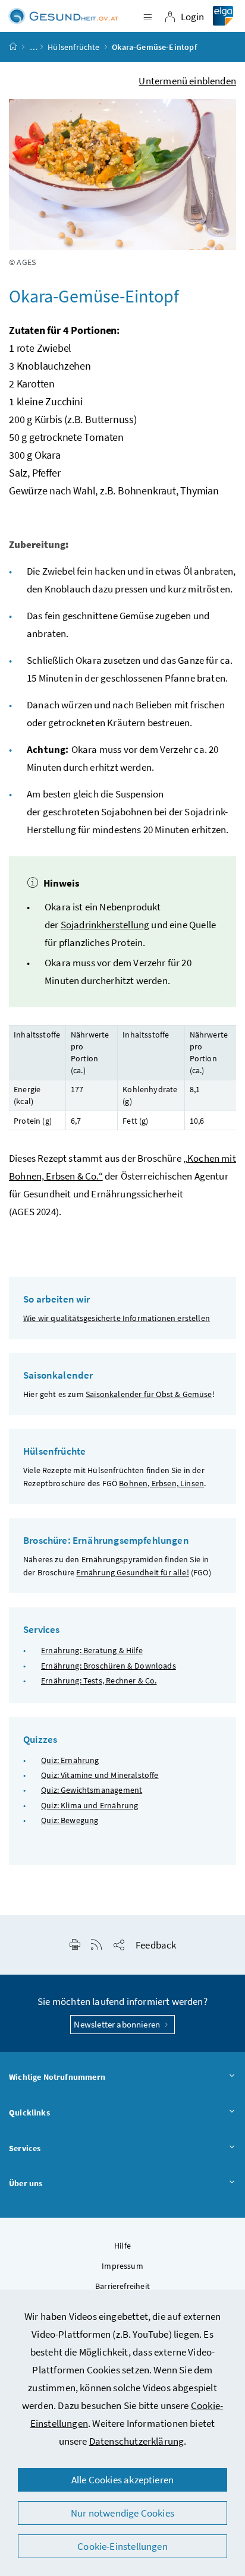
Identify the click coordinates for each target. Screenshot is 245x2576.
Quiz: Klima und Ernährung (89, 1805)
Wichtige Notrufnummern (57, 2077)
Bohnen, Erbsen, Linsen (161, 1483)
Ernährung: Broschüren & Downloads (109, 1666)
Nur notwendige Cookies (122, 2513)
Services (25, 2148)
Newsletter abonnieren (118, 2024)
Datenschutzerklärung (137, 2441)
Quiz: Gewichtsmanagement (92, 1790)
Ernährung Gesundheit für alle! (132, 1572)
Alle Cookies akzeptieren (122, 2480)
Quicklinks (29, 2112)
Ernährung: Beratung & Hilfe (92, 1650)
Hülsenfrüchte (73, 47)
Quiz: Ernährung (70, 1760)
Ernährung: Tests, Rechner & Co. (99, 1680)
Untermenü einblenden (187, 81)
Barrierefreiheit (122, 2286)
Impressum (122, 2266)
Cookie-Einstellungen (122, 2546)
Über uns (26, 2183)
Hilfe (122, 2246)
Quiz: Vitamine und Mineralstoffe (100, 1775)
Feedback (156, 1945)
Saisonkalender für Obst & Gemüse (149, 1394)
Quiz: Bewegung (70, 1820)
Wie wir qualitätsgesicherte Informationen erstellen (117, 1318)
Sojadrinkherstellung (105, 925)
